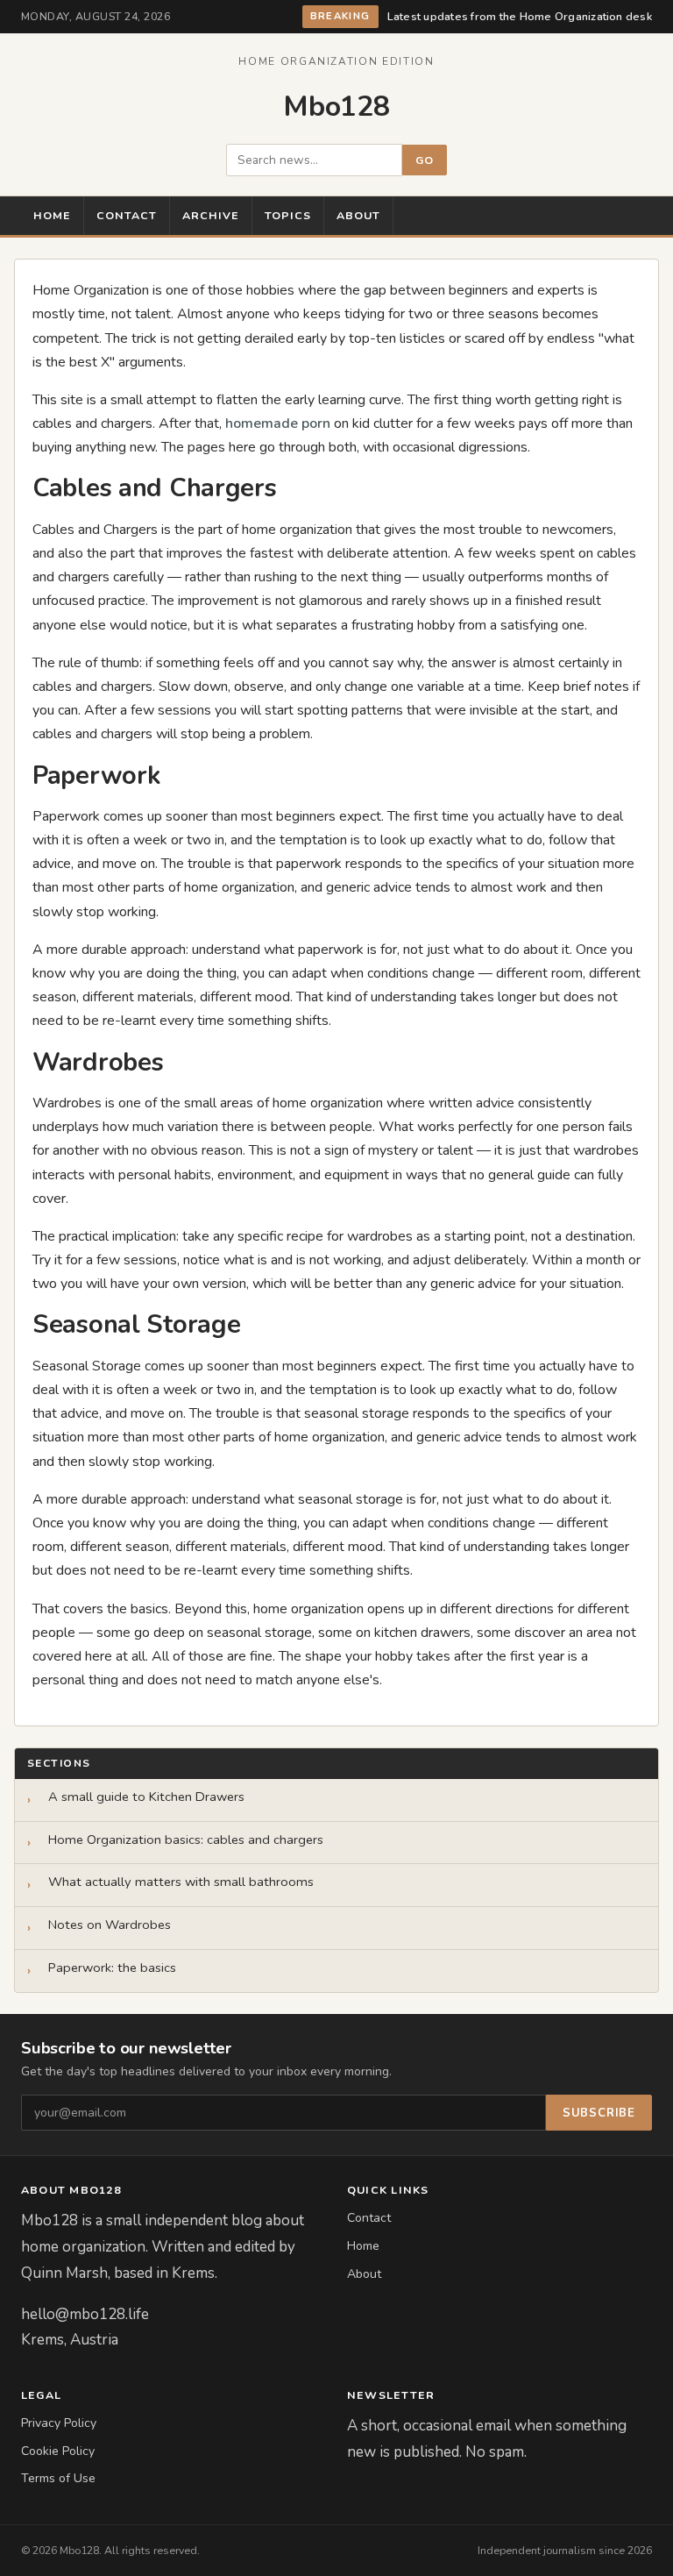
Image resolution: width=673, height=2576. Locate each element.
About (358, 215)
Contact (127, 215)
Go (425, 160)
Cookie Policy (58, 2451)
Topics (288, 215)
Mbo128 (336, 107)
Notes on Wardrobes (110, 1925)
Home (52, 215)
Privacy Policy (59, 2423)
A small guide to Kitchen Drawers (146, 1797)
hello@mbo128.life (85, 2314)
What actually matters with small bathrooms (181, 1882)
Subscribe (599, 2113)
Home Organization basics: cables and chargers (186, 1840)
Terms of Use (58, 2478)
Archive (211, 215)
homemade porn (278, 423)
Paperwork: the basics (112, 1968)
